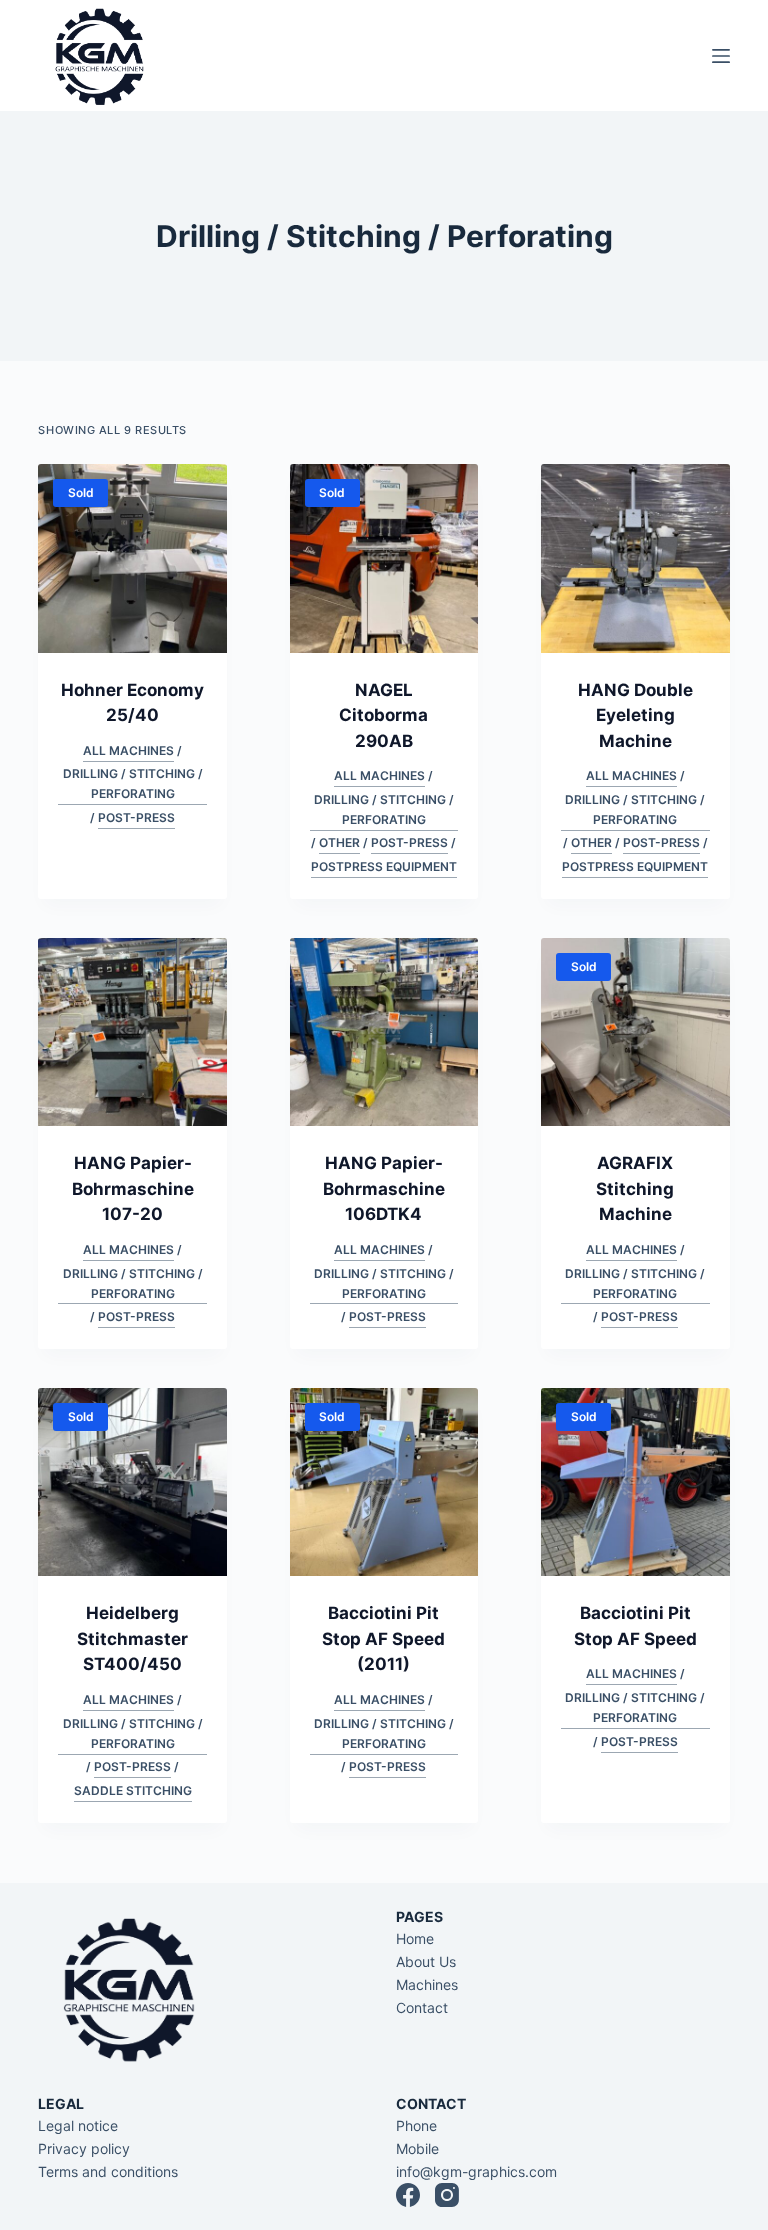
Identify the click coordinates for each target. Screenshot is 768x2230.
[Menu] (721, 56)
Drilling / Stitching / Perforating (133, 783)
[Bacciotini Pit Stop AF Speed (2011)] (384, 1482)
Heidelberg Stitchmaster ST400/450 (132, 1638)
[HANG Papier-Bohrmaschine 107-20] (132, 1032)
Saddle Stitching (133, 1790)
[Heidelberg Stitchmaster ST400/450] (132, 1482)
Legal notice (78, 2125)
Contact (422, 2007)
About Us (426, 1961)
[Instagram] (447, 2195)
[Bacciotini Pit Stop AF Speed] (635, 1482)
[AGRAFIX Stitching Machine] (635, 1032)
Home (415, 1938)
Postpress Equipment (384, 866)
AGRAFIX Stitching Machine (635, 1188)
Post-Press (136, 817)
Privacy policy (84, 2148)
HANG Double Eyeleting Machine (635, 715)
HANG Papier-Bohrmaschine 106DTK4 (384, 1188)
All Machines (128, 750)
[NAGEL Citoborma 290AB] (384, 558)
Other (339, 842)
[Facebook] (408, 2195)
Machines (427, 1984)
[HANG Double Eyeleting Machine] (635, 558)
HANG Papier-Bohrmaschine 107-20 (133, 1188)
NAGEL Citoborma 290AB (383, 715)
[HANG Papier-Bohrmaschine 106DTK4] (384, 1032)
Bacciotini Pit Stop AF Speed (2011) (383, 1638)
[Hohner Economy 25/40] (132, 558)
